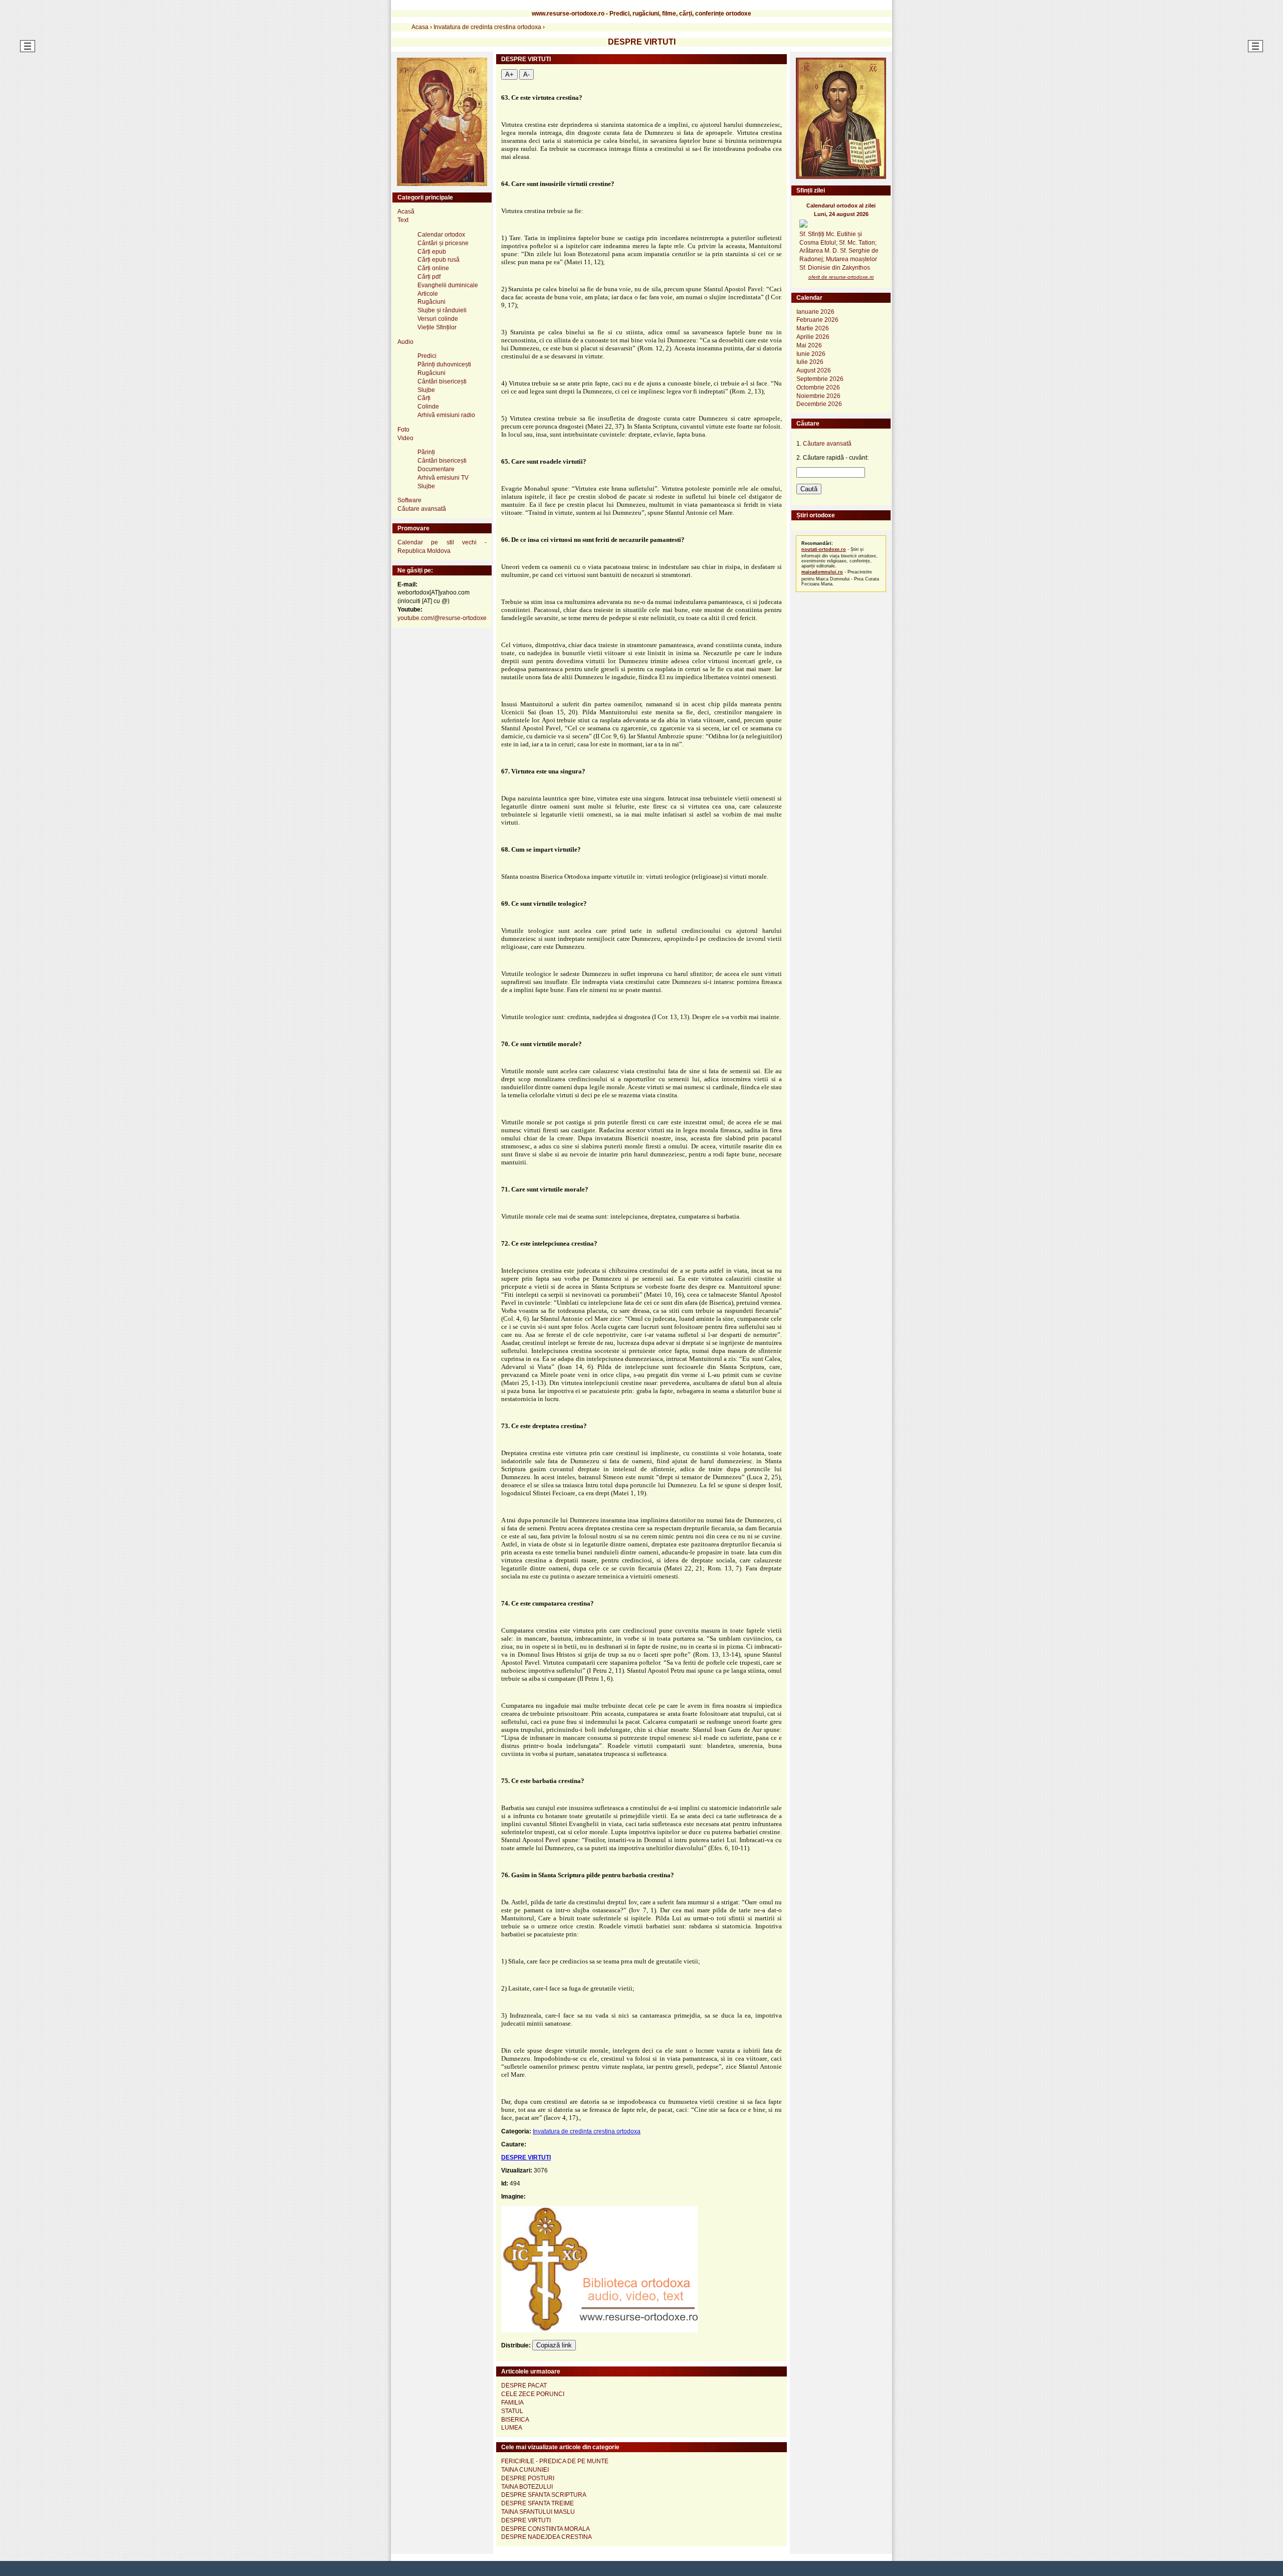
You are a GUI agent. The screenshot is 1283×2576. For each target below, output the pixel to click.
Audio (405, 342)
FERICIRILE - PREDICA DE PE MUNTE (555, 2461)
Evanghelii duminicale (448, 285)
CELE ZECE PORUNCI (533, 2394)
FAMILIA (512, 2403)
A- (526, 74)
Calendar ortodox (441, 235)
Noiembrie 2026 (818, 396)
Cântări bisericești (442, 381)
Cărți (424, 398)
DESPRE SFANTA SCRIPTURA (544, 2495)
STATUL (512, 2411)
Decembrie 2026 (819, 404)
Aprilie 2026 (813, 337)
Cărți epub (432, 252)
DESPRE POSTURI (528, 2478)
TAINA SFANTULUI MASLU (538, 2512)
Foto (403, 430)
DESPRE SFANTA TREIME (538, 2503)
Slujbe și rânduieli (442, 310)
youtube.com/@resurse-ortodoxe (442, 618)
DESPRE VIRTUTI (526, 2157)
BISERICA (515, 2420)
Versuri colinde (438, 319)
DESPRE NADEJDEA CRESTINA (547, 2537)
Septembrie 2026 (820, 379)
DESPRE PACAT (524, 2386)
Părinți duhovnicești (444, 364)
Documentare (436, 469)
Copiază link (554, 2345)
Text (403, 220)
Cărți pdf (429, 277)
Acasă (406, 212)
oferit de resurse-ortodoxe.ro (841, 277)
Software (409, 500)
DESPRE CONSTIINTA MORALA (546, 2529)
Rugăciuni (432, 302)
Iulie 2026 (810, 362)
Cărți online (433, 268)
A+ (509, 74)
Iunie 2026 (811, 354)
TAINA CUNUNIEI (525, 2470)
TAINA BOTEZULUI (527, 2487)
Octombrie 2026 (818, 387)
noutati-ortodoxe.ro (824, 549)
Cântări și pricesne (443, 243)
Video (405, 438)
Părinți (426, 452)
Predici (427, 356)
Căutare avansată (422, 509)
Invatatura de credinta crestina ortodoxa (587, 2131)
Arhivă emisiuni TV (443, 478)
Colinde (428, 407)
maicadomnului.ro (822, 572)
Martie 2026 (813, 328)
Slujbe (426, 390)
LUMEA (512, 2428)
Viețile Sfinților (437, 327)
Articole (428, 294)
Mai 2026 (809, 345)
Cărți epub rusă (439, 260)
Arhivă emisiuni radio (446, 415)
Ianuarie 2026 (815, 312)
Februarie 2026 (817, 320)
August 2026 (814, 370)
